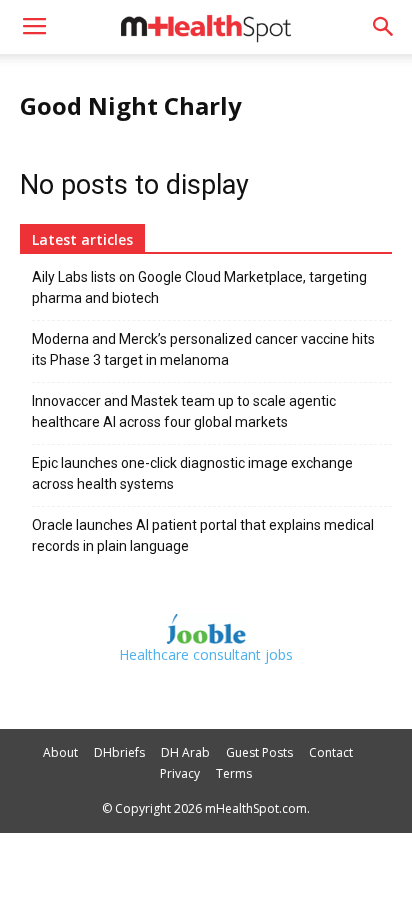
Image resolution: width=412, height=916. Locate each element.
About (60, 752)
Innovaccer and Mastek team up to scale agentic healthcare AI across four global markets (184, 411)
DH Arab (185, 752)
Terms (234, 773)
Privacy (180, 773)
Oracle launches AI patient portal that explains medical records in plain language (203, 535)
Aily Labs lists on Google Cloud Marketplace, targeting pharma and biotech (199, 287)
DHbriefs (119, 752)
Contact (331, 752)
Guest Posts (259, 752)
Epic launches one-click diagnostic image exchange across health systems (192, 473)
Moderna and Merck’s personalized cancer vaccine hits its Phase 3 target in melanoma (203, 349)
